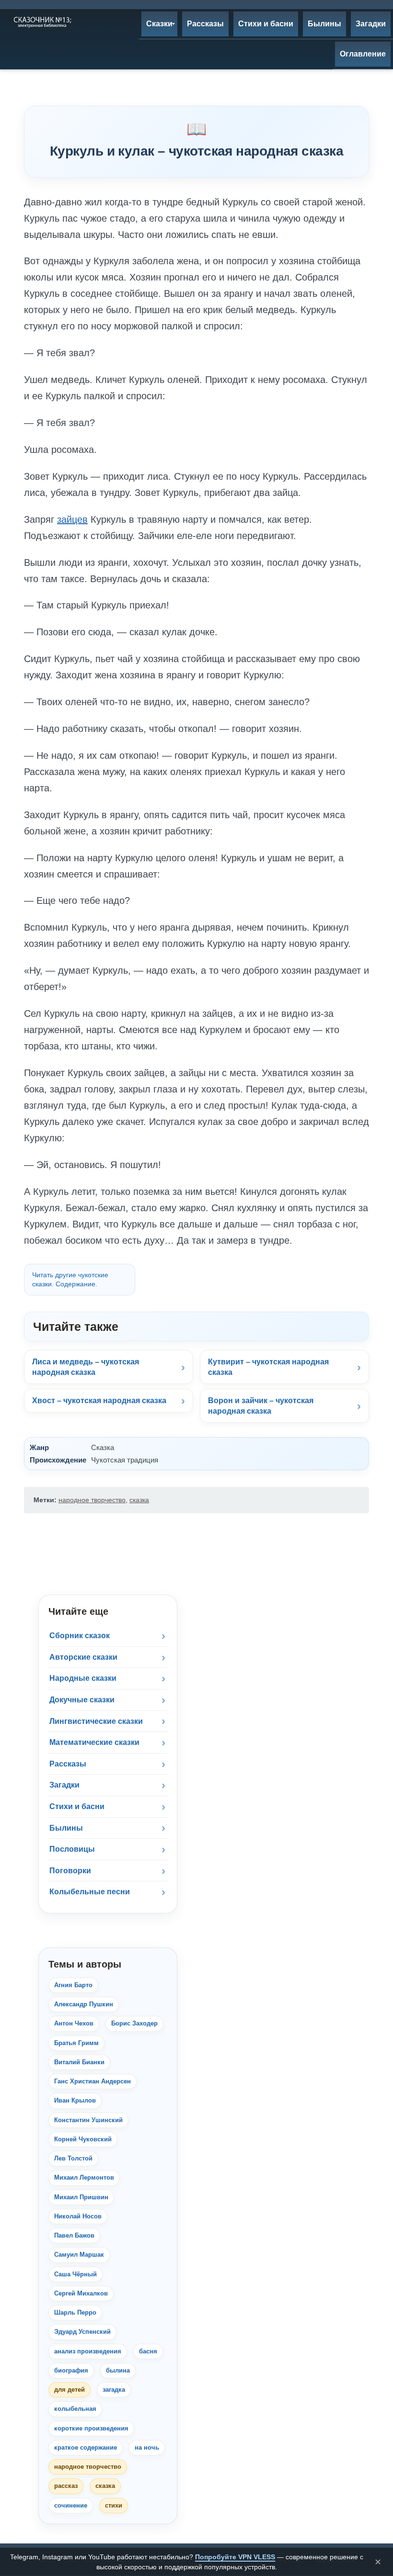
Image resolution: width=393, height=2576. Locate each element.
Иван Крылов (75, 2100)
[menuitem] (159, 24)
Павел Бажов (74, 2235)
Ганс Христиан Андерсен (92, 2081)
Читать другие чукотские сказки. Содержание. (70, 1279)
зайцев (72, 519)
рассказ (66, 2486)
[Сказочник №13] (42, 22)
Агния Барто (73, 1985)
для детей (69, 2390)
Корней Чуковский (83, 2139)
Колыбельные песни (90, 1892)
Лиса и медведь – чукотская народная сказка (86, 1367)
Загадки (64, 1785)
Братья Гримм (76, 2043)
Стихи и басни (77, 1806)
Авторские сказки (83, 1657)
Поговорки (70, 1871)
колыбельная (75, 2409)
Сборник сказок (80, 1636)
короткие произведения (91, 2428)
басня (148, 2351)
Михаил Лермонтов (84, 2177)
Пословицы (72, 1849)
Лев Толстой (73, 2158)
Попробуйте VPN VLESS (235, 2557)
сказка (139, 1500)
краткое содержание (86, 2447)
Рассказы (68, 1764)
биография (71, 2370)
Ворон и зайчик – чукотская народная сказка (261, 1406)
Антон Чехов (74, 2023)
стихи (114, 2505)
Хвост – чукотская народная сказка (99, 1400)
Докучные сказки (82, 1700)
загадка (114, 2390)
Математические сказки (94, 1742)
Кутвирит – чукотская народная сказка (268, 1367)
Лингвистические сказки (96, 1721)
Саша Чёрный (75, 2274)
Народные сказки (83, 1678)
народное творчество (92, 1500)
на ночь (147, 2447)
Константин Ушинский (88, 2120)
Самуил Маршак (79, 2255)
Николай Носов (78, 2216)
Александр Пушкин (84, 2004)
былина (118, 2370)
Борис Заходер (134, 2023)
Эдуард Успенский (82, 2332)
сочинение (71, 2505)
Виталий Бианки (79, 2062)
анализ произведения (88, 2351)
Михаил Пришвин (81, 2197)
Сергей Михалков (81, 2293)
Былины (66, 1828)
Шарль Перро (75, 2312)
